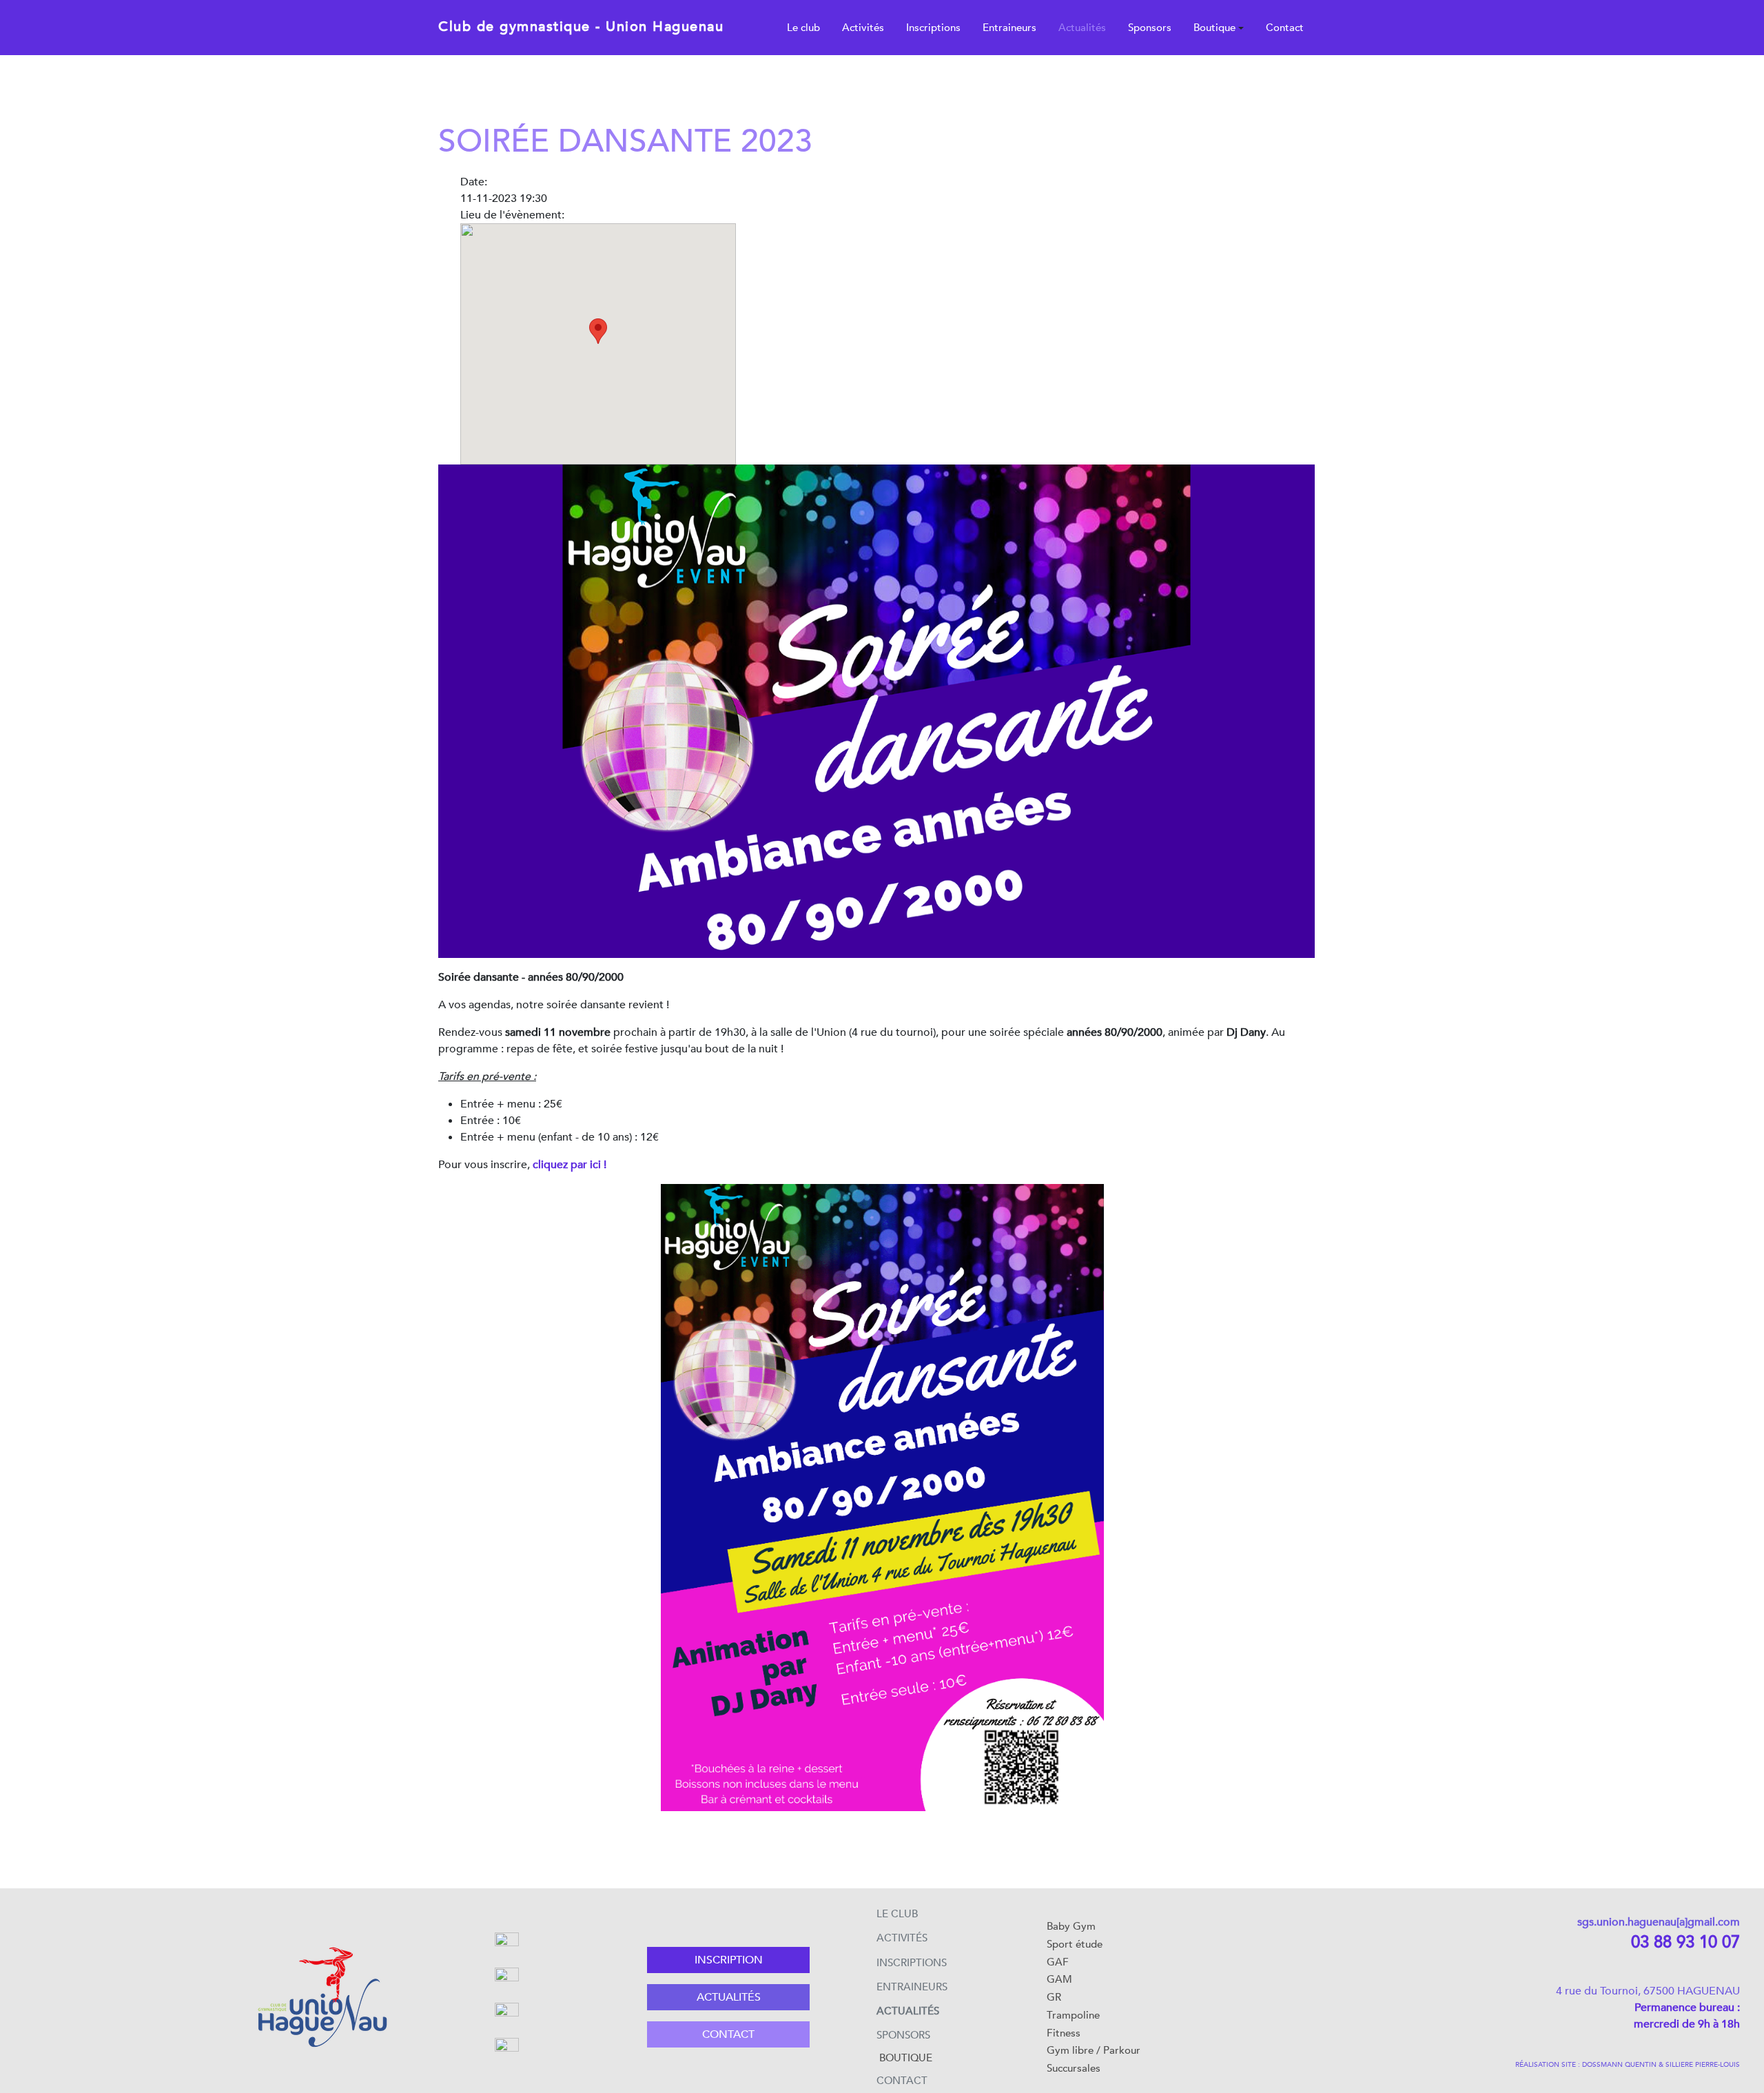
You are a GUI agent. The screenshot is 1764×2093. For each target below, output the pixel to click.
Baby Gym (1071, 1926)
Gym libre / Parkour (1094, 2050)
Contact (1285, 28)
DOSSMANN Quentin (1619, 2065)
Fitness (1064, 2033)
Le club (803, 28)
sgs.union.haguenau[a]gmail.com (1659, 1922)
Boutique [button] (1214, 28)
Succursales (1074, 2068)
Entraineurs (1009, 28)
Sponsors (1150, 28)
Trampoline (1073, 2015)
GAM (1059, 1979)
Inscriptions (933, 28)
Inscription (729, 1960)
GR (1054, 1997)
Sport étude (1075, 1944)
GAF (1058, 1962)
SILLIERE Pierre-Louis (1703, 2065)
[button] (598, 331)
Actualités (1082, 28)
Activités (863, 28)
